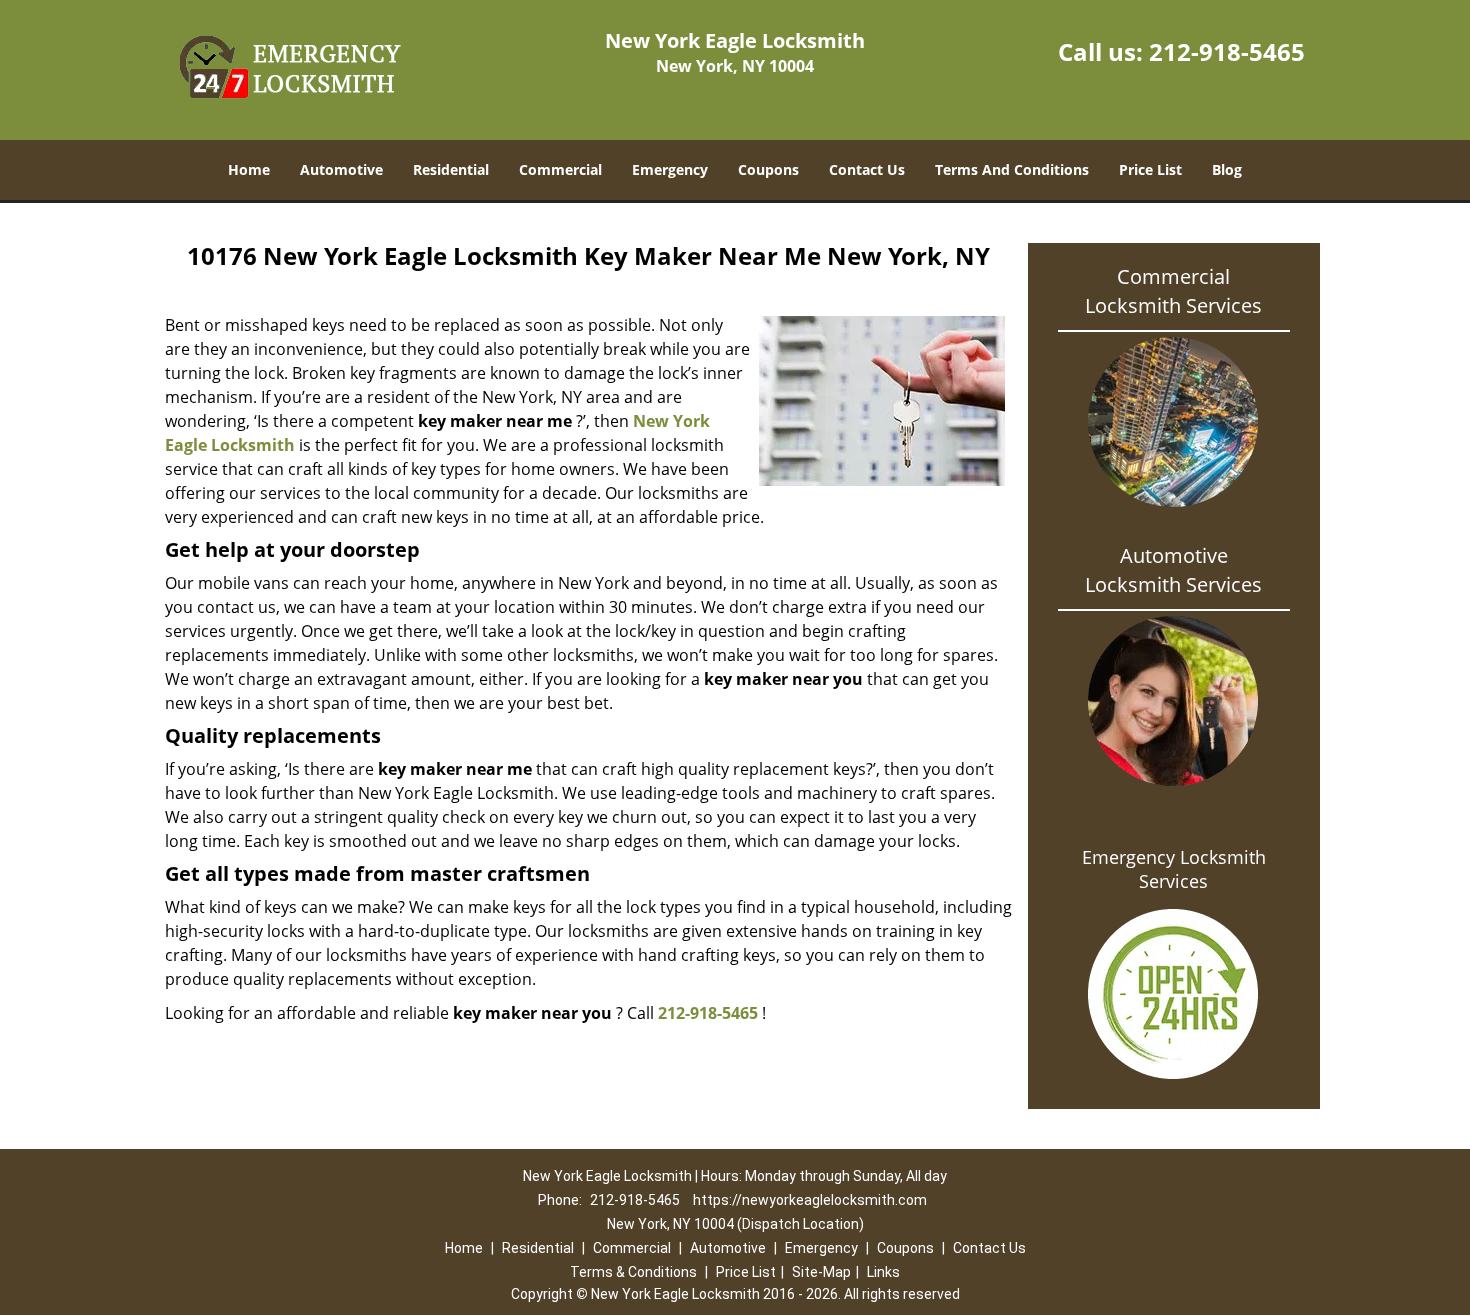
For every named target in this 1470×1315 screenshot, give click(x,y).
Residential (451, 169)
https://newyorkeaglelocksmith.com (810, 1200)
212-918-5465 (1227, 51)
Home (249, 169)
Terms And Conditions (1012, 169)
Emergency (670, 169)
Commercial (560, 169)
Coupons (768, 169)
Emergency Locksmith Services (1174, 869)
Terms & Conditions (633, 1272)
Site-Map (821, 1272)
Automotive (341, 169)
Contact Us (867, 169)
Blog (1227, 169)
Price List (1150, 169)
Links (883, 1272)
